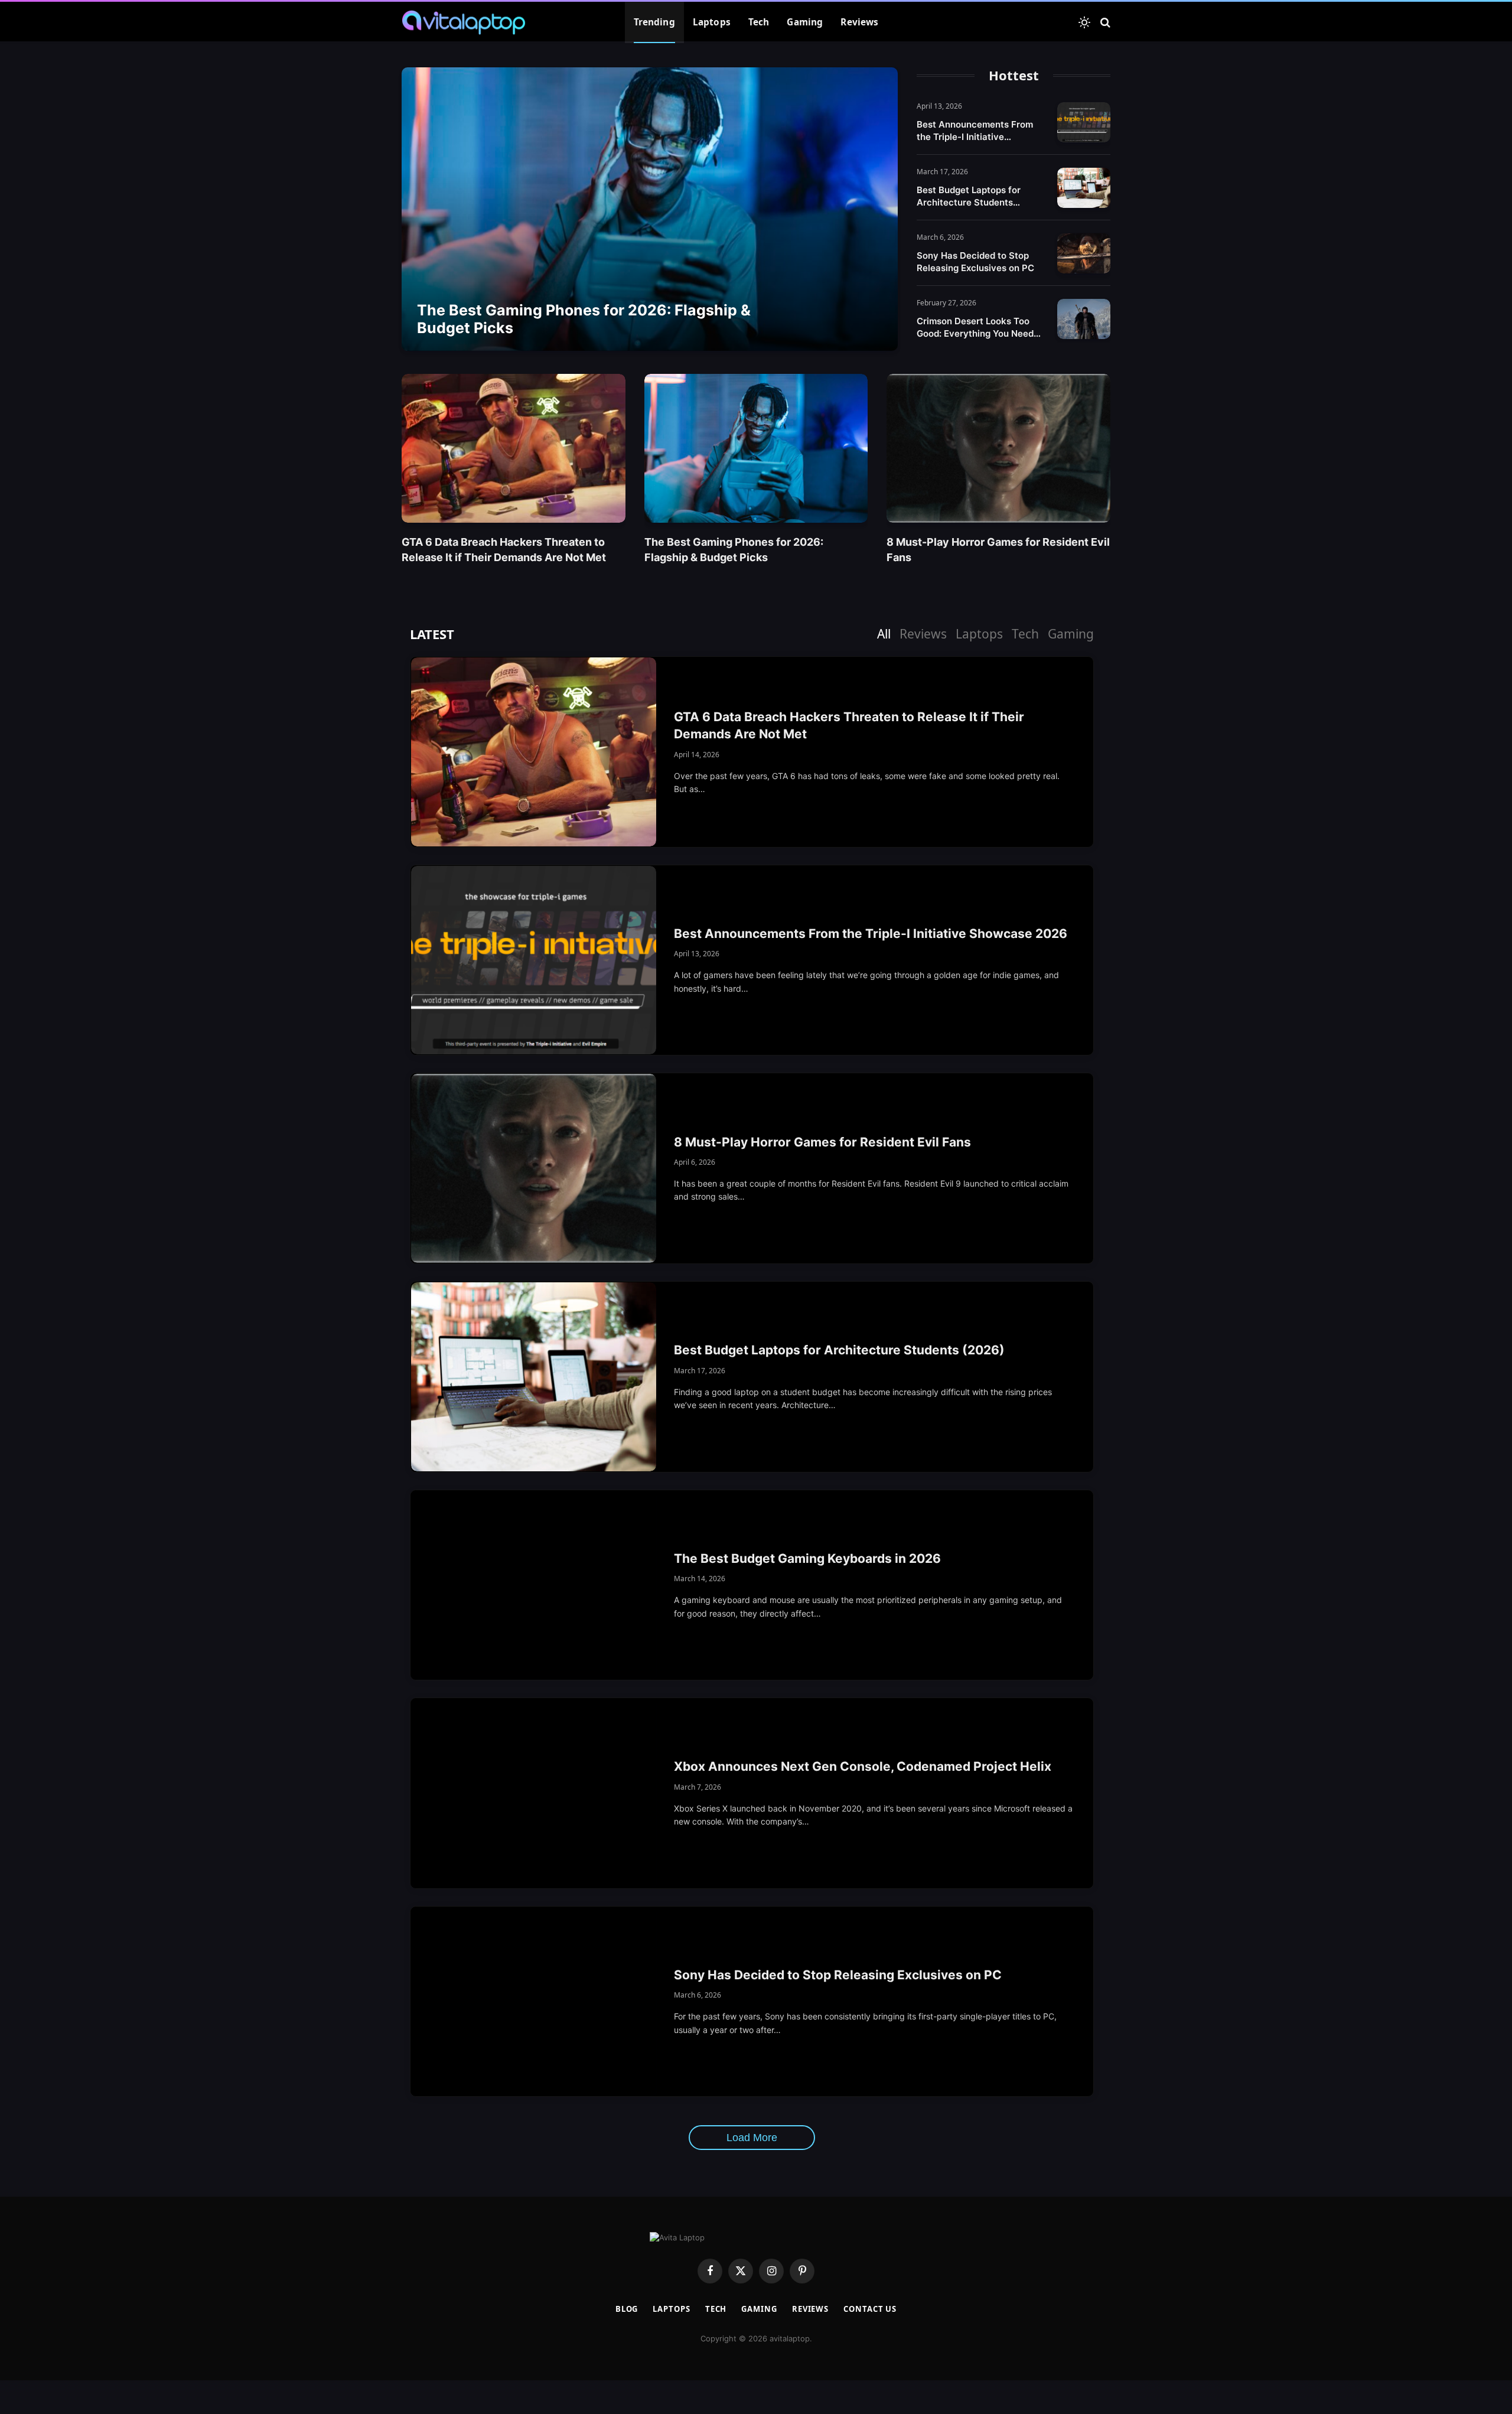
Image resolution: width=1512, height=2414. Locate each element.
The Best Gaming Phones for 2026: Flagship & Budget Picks (584, 319)
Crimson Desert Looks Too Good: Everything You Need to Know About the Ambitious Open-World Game (980, 328)
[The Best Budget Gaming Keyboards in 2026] (534, 1585)
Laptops (712, 22)
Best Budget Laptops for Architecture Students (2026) (969, 196)
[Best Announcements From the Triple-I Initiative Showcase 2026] (1084, 122)
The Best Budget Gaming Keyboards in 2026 (807, 1558)
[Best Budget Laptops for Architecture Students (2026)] (1084, 188)
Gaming (805, 22)
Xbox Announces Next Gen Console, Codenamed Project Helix (863, 1766)
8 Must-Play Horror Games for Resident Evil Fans (998, 549)
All (884, 634)
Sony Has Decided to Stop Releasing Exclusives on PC (975, 262)
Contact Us (870, 2309)
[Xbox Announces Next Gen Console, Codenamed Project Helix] (534, 1793)
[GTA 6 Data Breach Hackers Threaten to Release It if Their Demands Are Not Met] (514, 448)
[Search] (1104, 23)
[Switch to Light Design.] (1084, 22)
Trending (654, 22)
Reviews (859, 22)
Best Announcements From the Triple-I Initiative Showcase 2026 (975, 131)
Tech (759, 22)
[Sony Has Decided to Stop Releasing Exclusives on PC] (1084, 253)
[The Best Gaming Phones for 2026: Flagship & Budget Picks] (650, 209)
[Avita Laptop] (464, 22)
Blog (627, 2309)
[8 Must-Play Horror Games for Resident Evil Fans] (998, 448)
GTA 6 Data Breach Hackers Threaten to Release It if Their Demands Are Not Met (504, 549)
